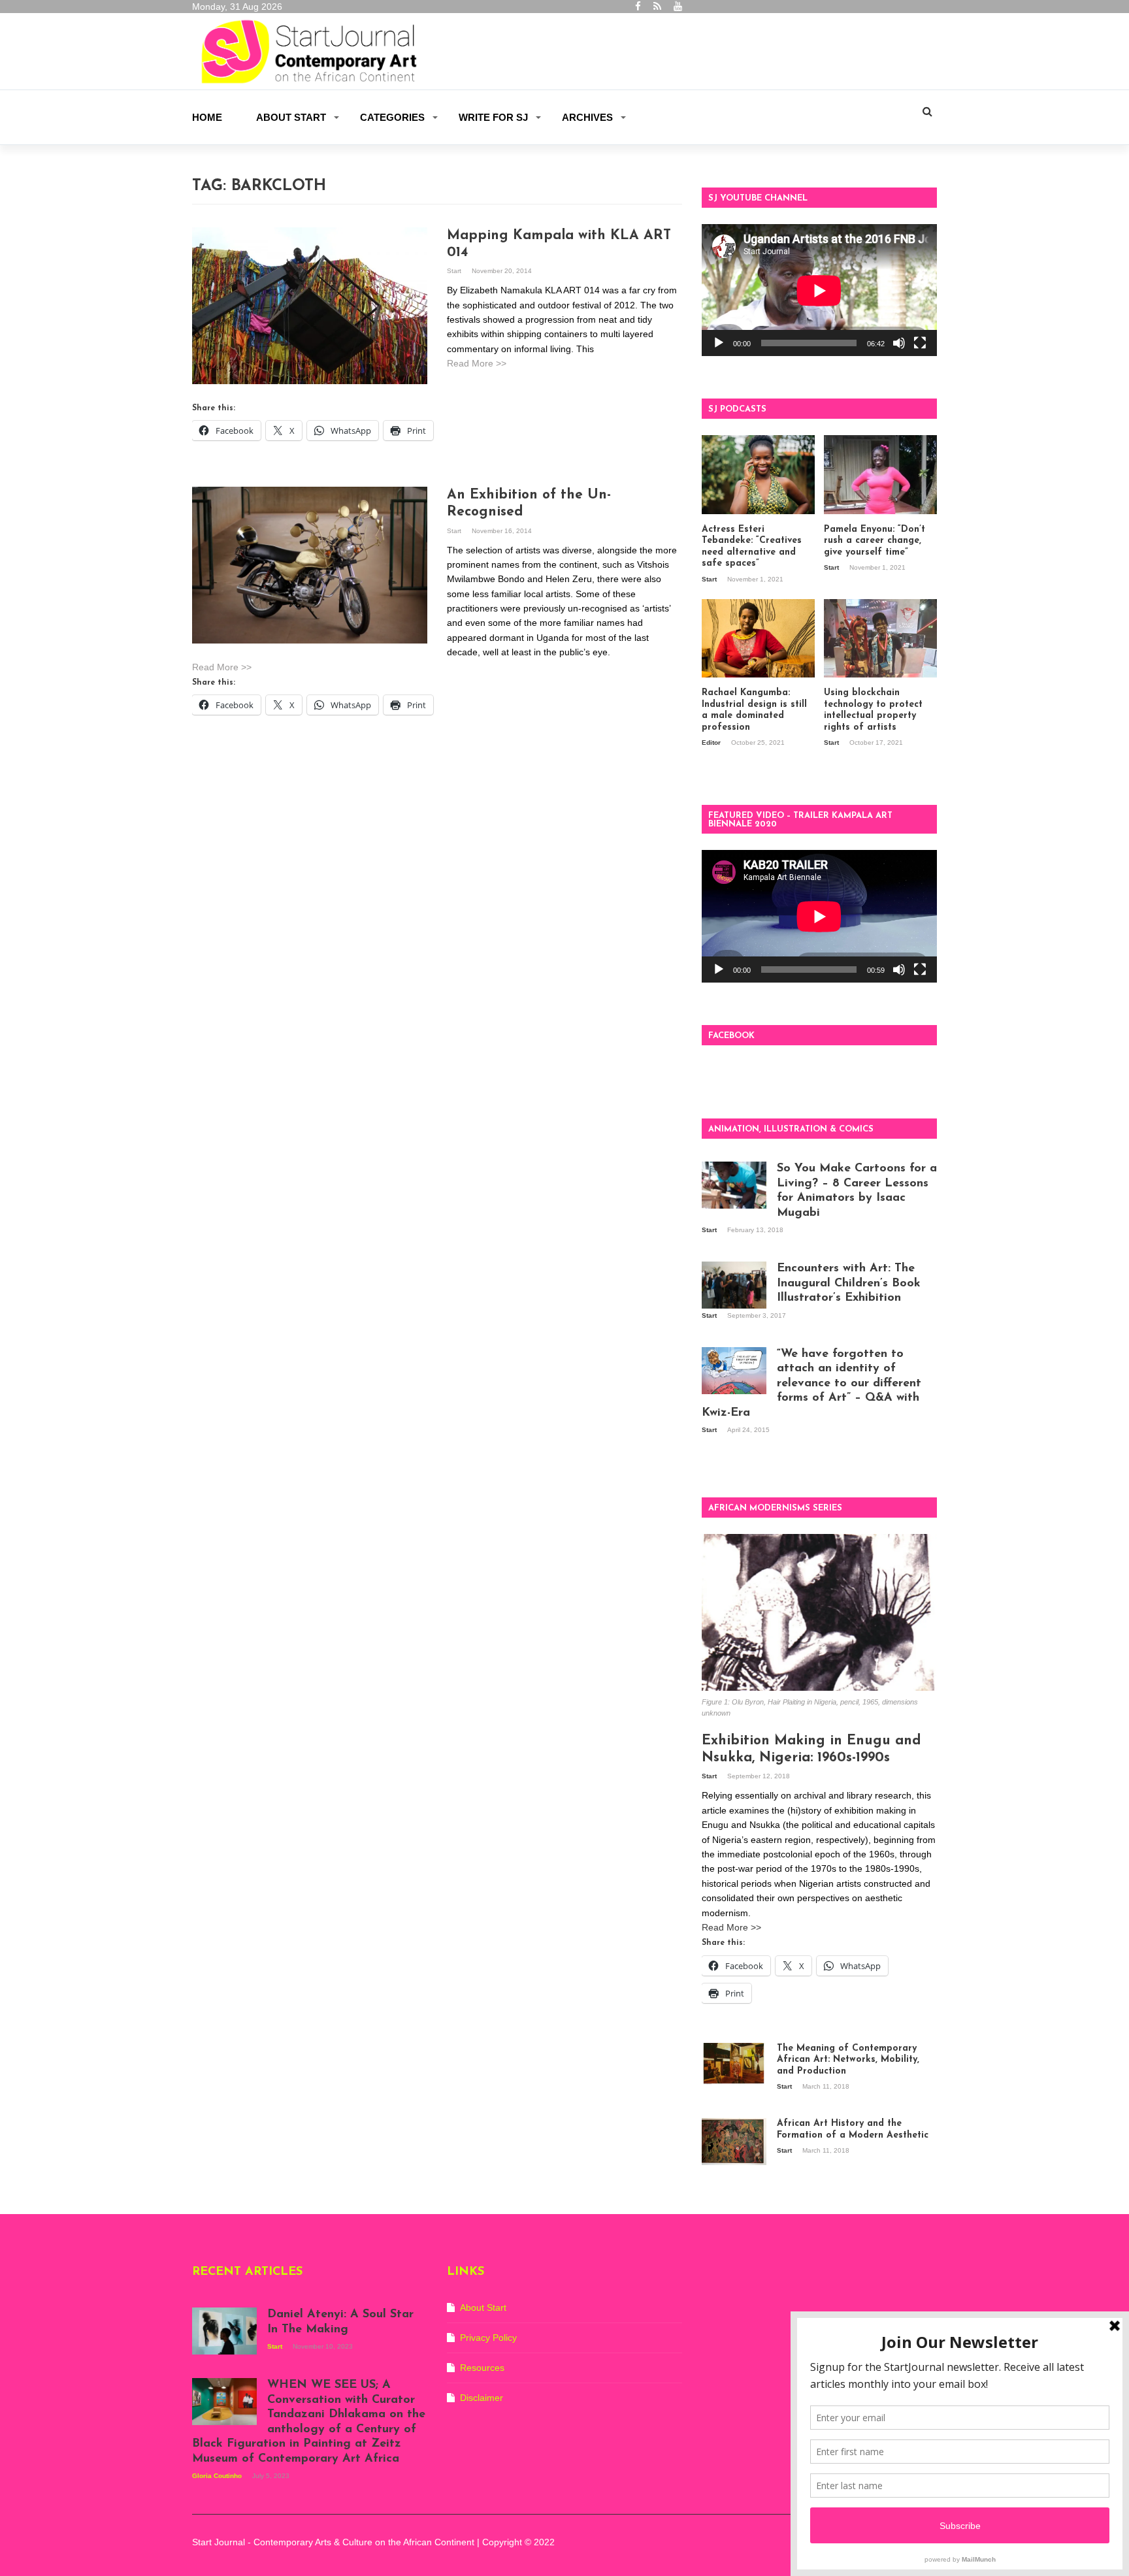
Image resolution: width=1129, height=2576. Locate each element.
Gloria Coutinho (218, 2476)
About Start (291, 117)
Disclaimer (482, 2398)
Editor (712, 742)
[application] (819, 290)
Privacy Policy (488, 2338)
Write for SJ (493, 117)
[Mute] (899, 343)
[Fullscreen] (920, 343)
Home (207, 117)
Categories (392, 117)
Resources (482, 2368)
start (455, 271)
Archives (587, 117)
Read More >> (477, 363)
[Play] (719, 343)
